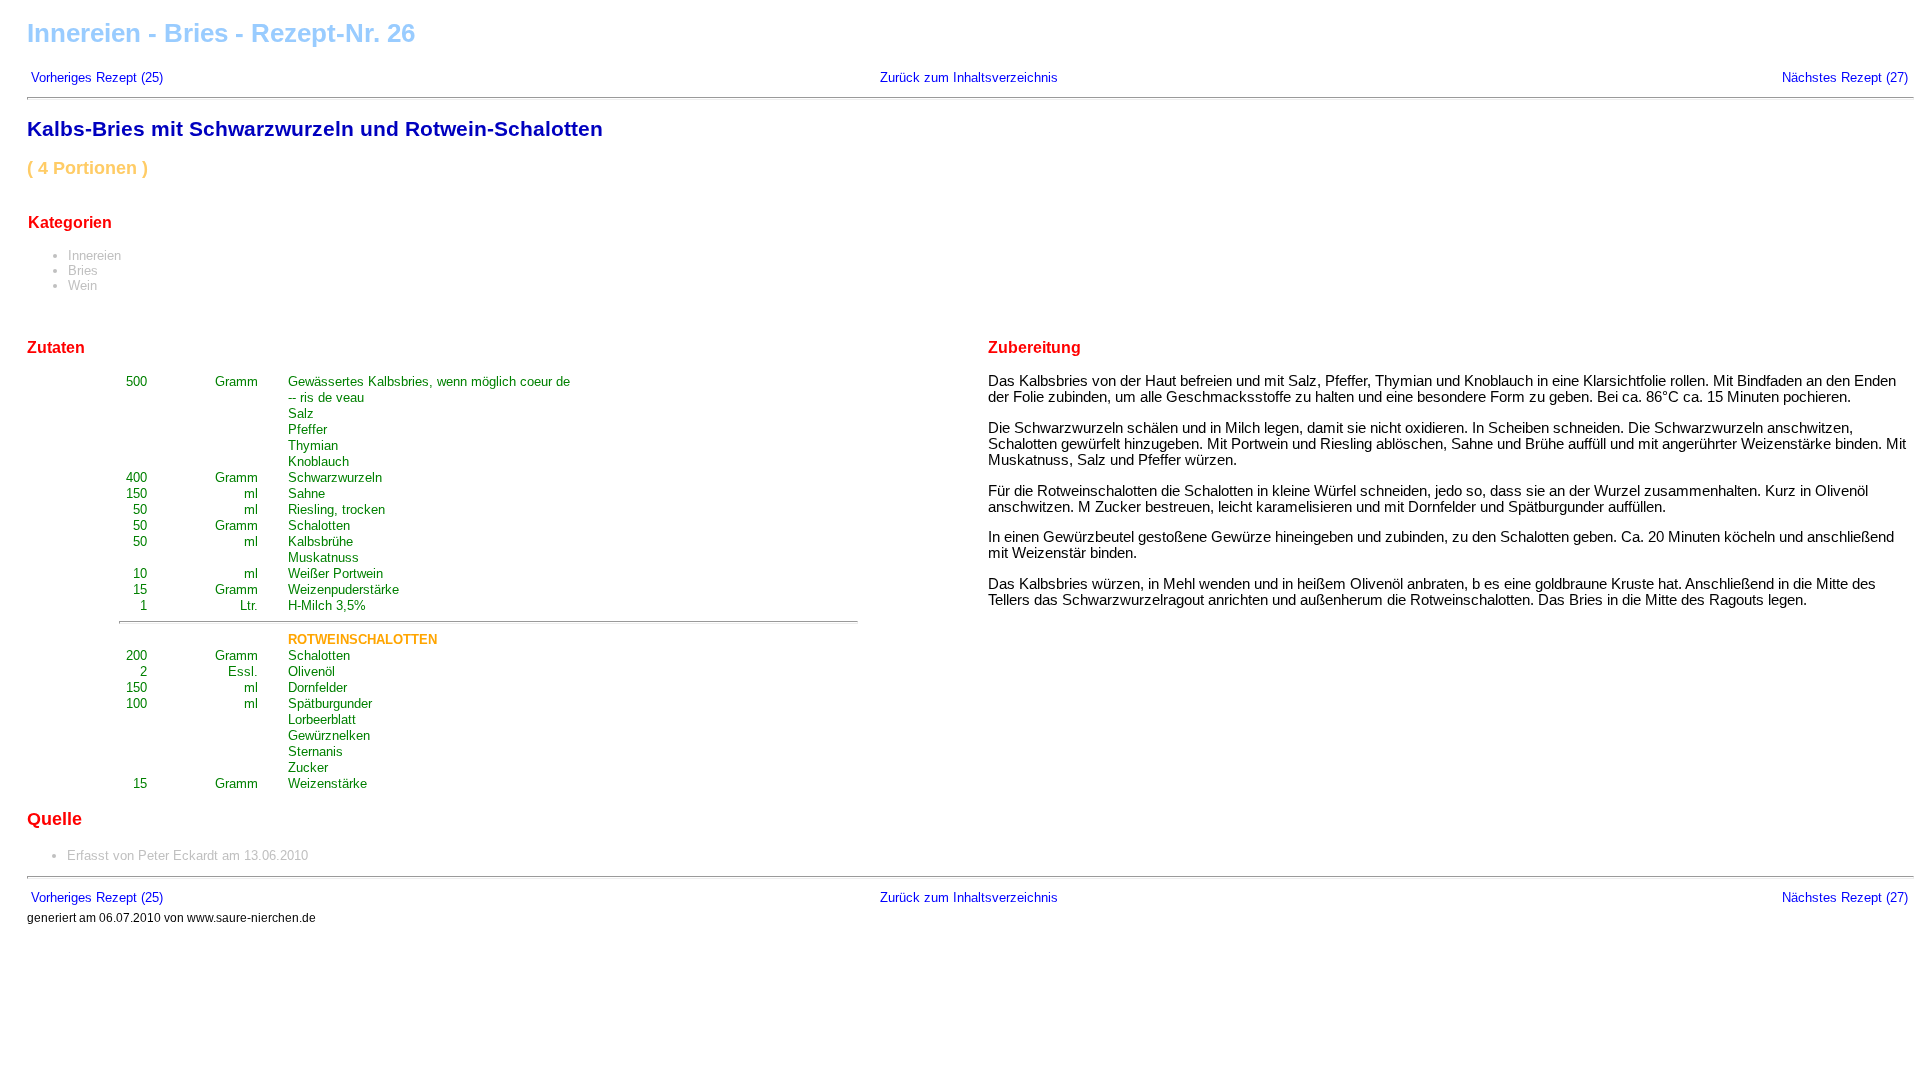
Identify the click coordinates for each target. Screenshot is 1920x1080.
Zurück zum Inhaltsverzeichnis (969, 77)
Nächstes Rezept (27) (1845, 77)
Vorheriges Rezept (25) (97, 77)
